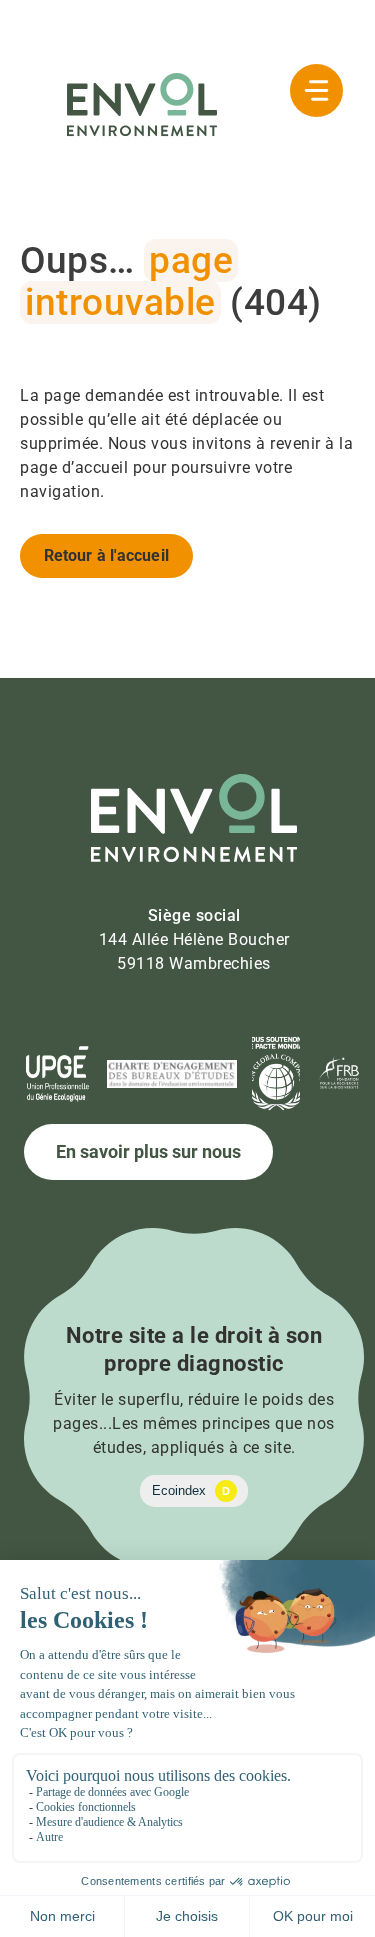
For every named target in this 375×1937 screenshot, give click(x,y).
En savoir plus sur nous (148, 1151)
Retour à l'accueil (106, 555)
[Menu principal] (316, 90)
